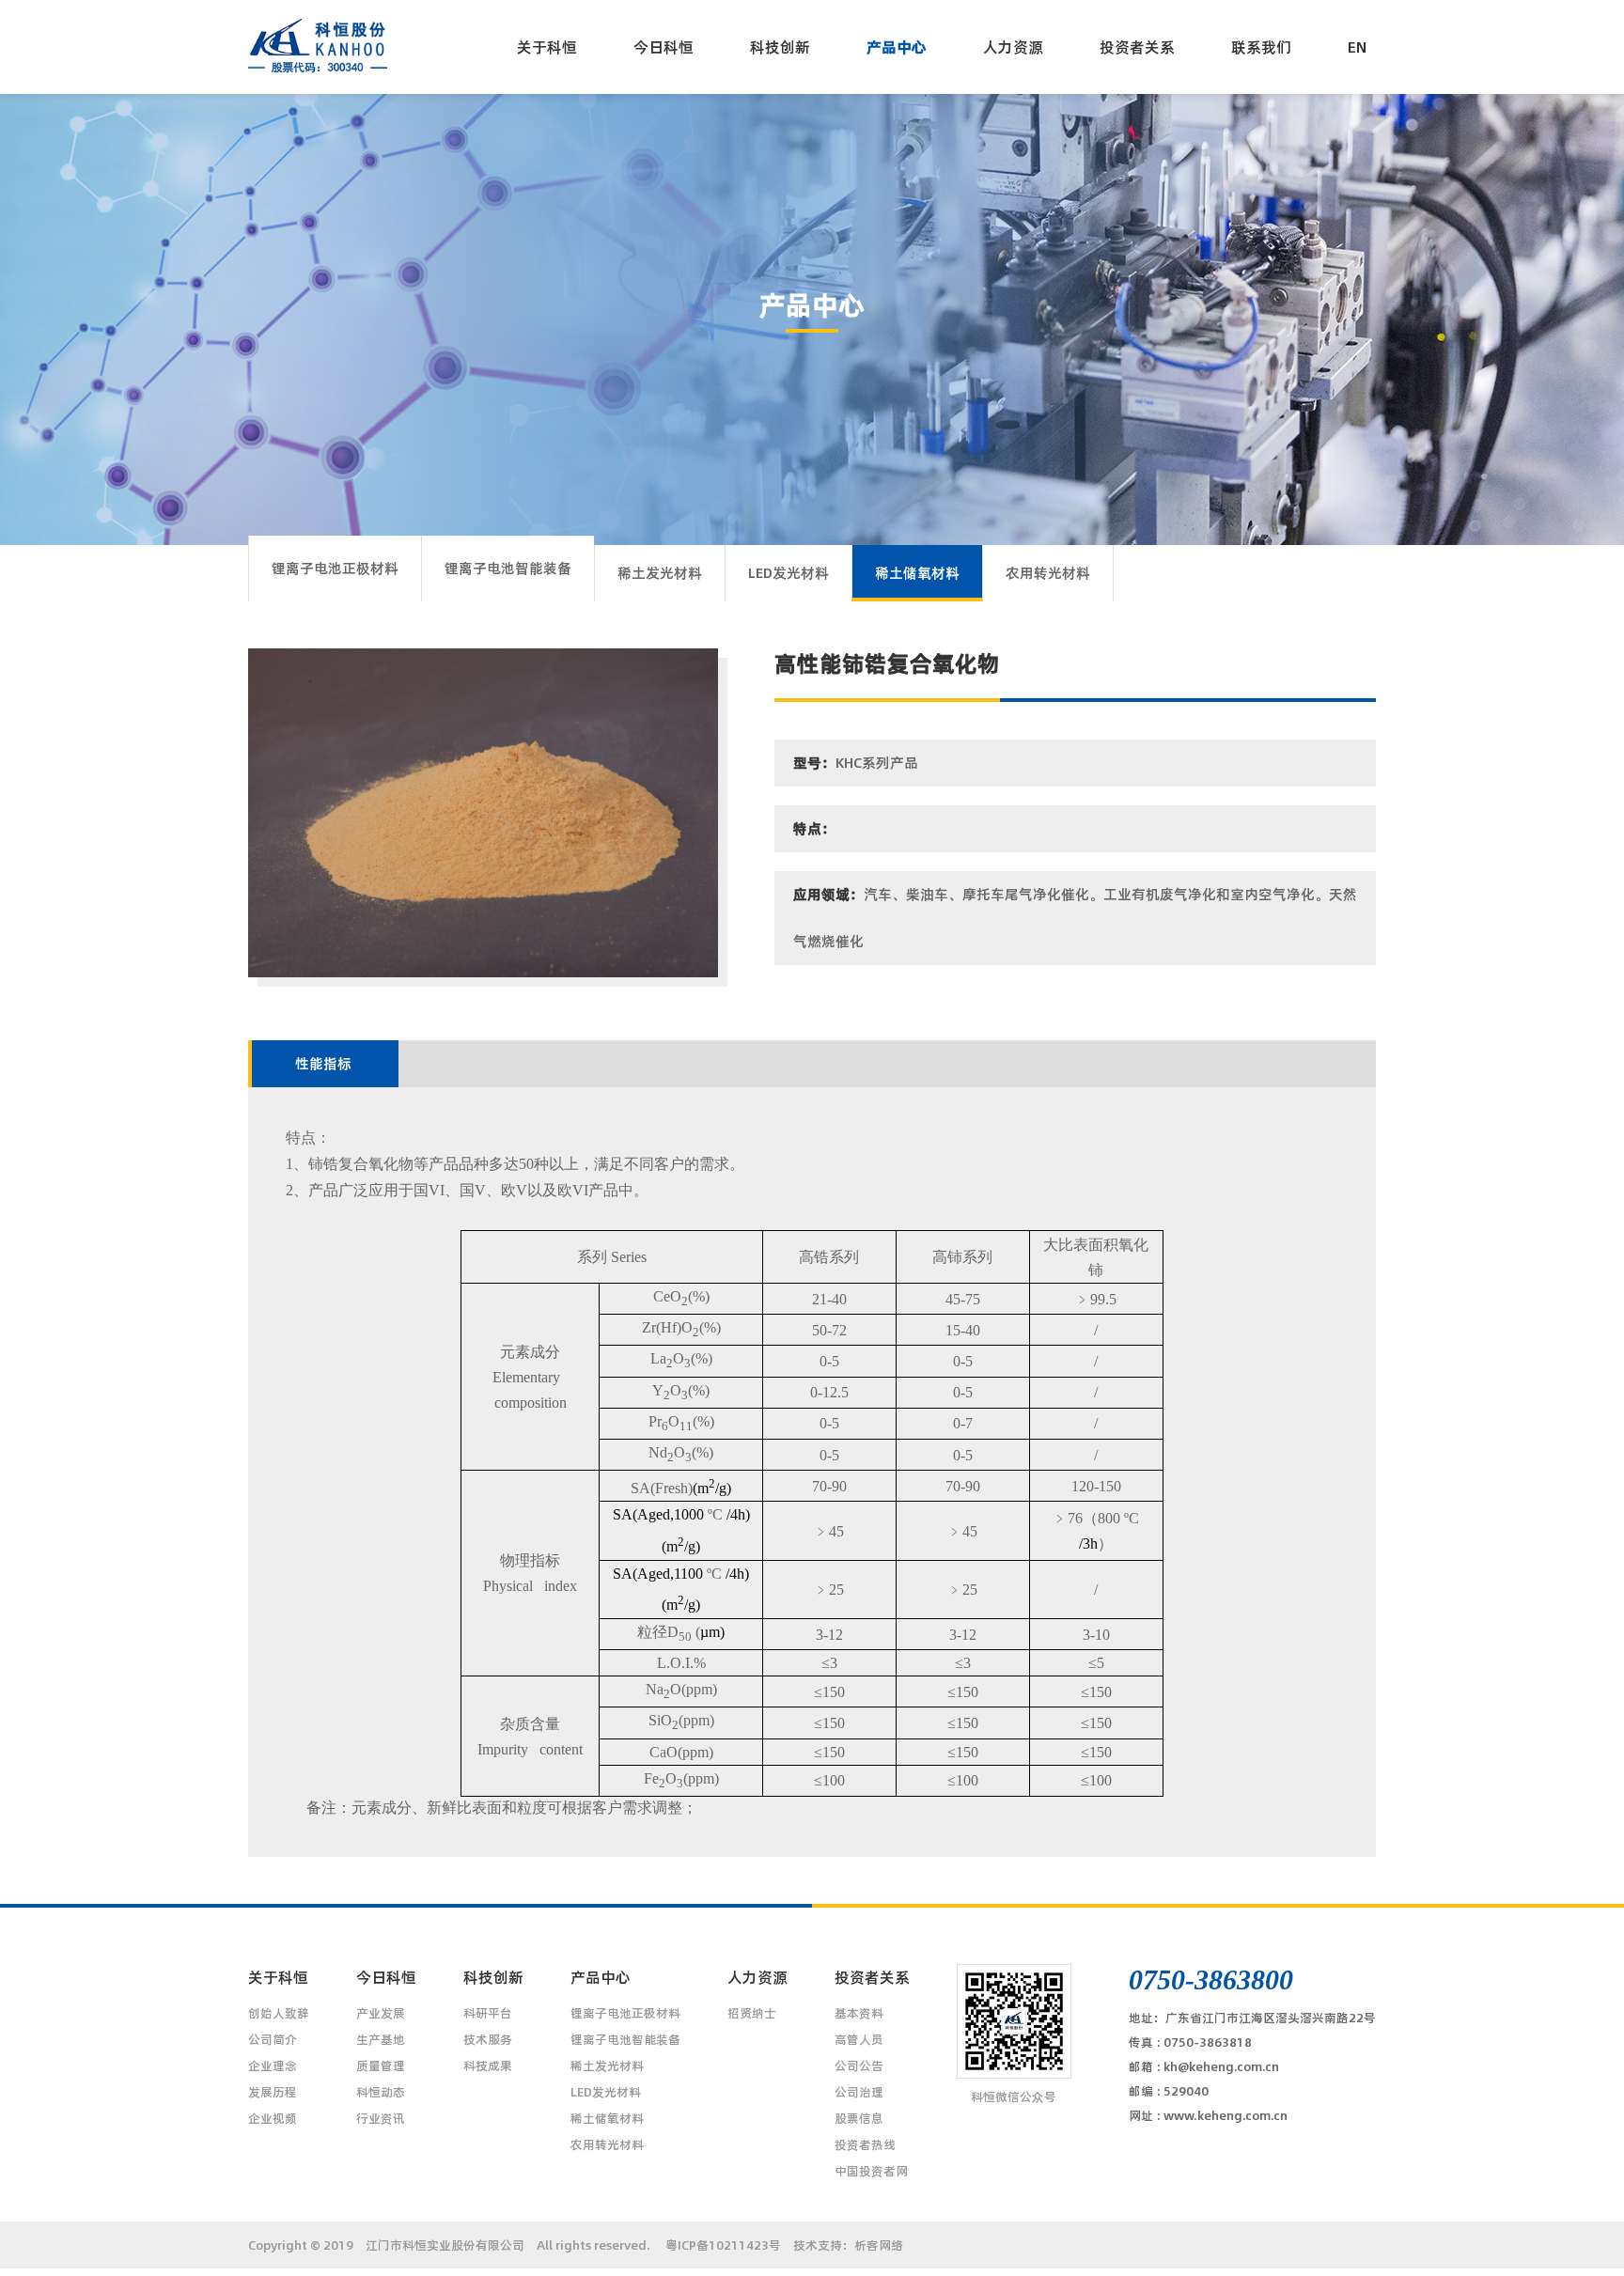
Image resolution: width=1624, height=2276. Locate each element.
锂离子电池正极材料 (335, 568)
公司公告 (859, 2066)
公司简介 (273, 2039)
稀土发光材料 (660, 573)
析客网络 (879, 2245)
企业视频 (273, 2118)
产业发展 (381, 2013)
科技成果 (488, 2066)
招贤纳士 (752, 2013)
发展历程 (273, 2092)
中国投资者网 (871, 2171)
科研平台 (488, 2013)
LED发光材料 (789, 573)
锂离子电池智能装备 (508, 568)
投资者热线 (865, 2144)
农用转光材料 (1048, 573)
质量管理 (381, 2066)
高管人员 (859, 2039)
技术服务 (488, 2039)
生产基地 (381, 2039)
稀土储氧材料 (917, 573)
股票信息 (859, 2118)
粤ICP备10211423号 (723, 2245)
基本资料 (859, 2013)
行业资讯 (381, 2118)
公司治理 (859, 2092)
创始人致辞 (279, 2013)
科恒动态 (381, 2092)
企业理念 (273, 2066)
